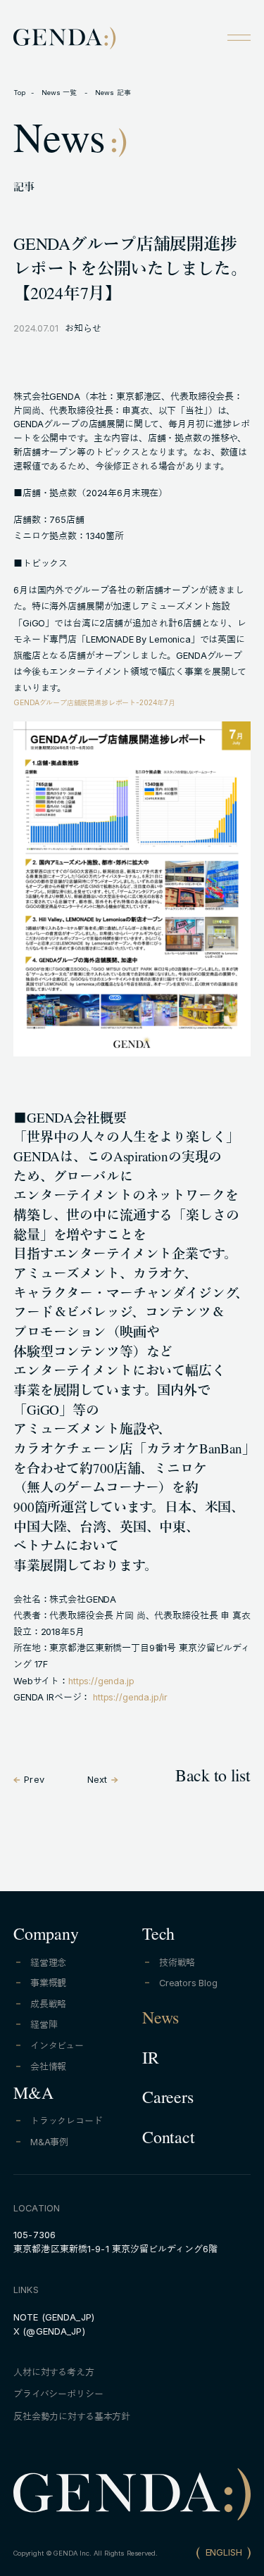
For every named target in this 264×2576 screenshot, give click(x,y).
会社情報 (48, 2067)
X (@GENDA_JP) (49, 2331)
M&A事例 (49, 2142)
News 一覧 (61, 93)
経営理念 (48, 1963)
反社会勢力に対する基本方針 (72, 2417)
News (161, 2021)
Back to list (213, 1779)
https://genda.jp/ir (130, 1697)
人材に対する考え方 (54, 2372)
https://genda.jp (101, 1681)
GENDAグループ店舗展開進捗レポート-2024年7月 (94, 702)
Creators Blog (188, 1983)
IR (151, 2061)
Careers (168, 2100)
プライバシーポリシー (58, 2394)
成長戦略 (48, 2004)
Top (19, 93)
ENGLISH (224, 2552)
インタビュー (57, 2046)
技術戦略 (177, 1963)
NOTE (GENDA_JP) (54, 2317)
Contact (168, 2140)
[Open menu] (239, 37)
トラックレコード (67, 2121)
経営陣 (44, 2025)
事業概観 (48, 1983)
